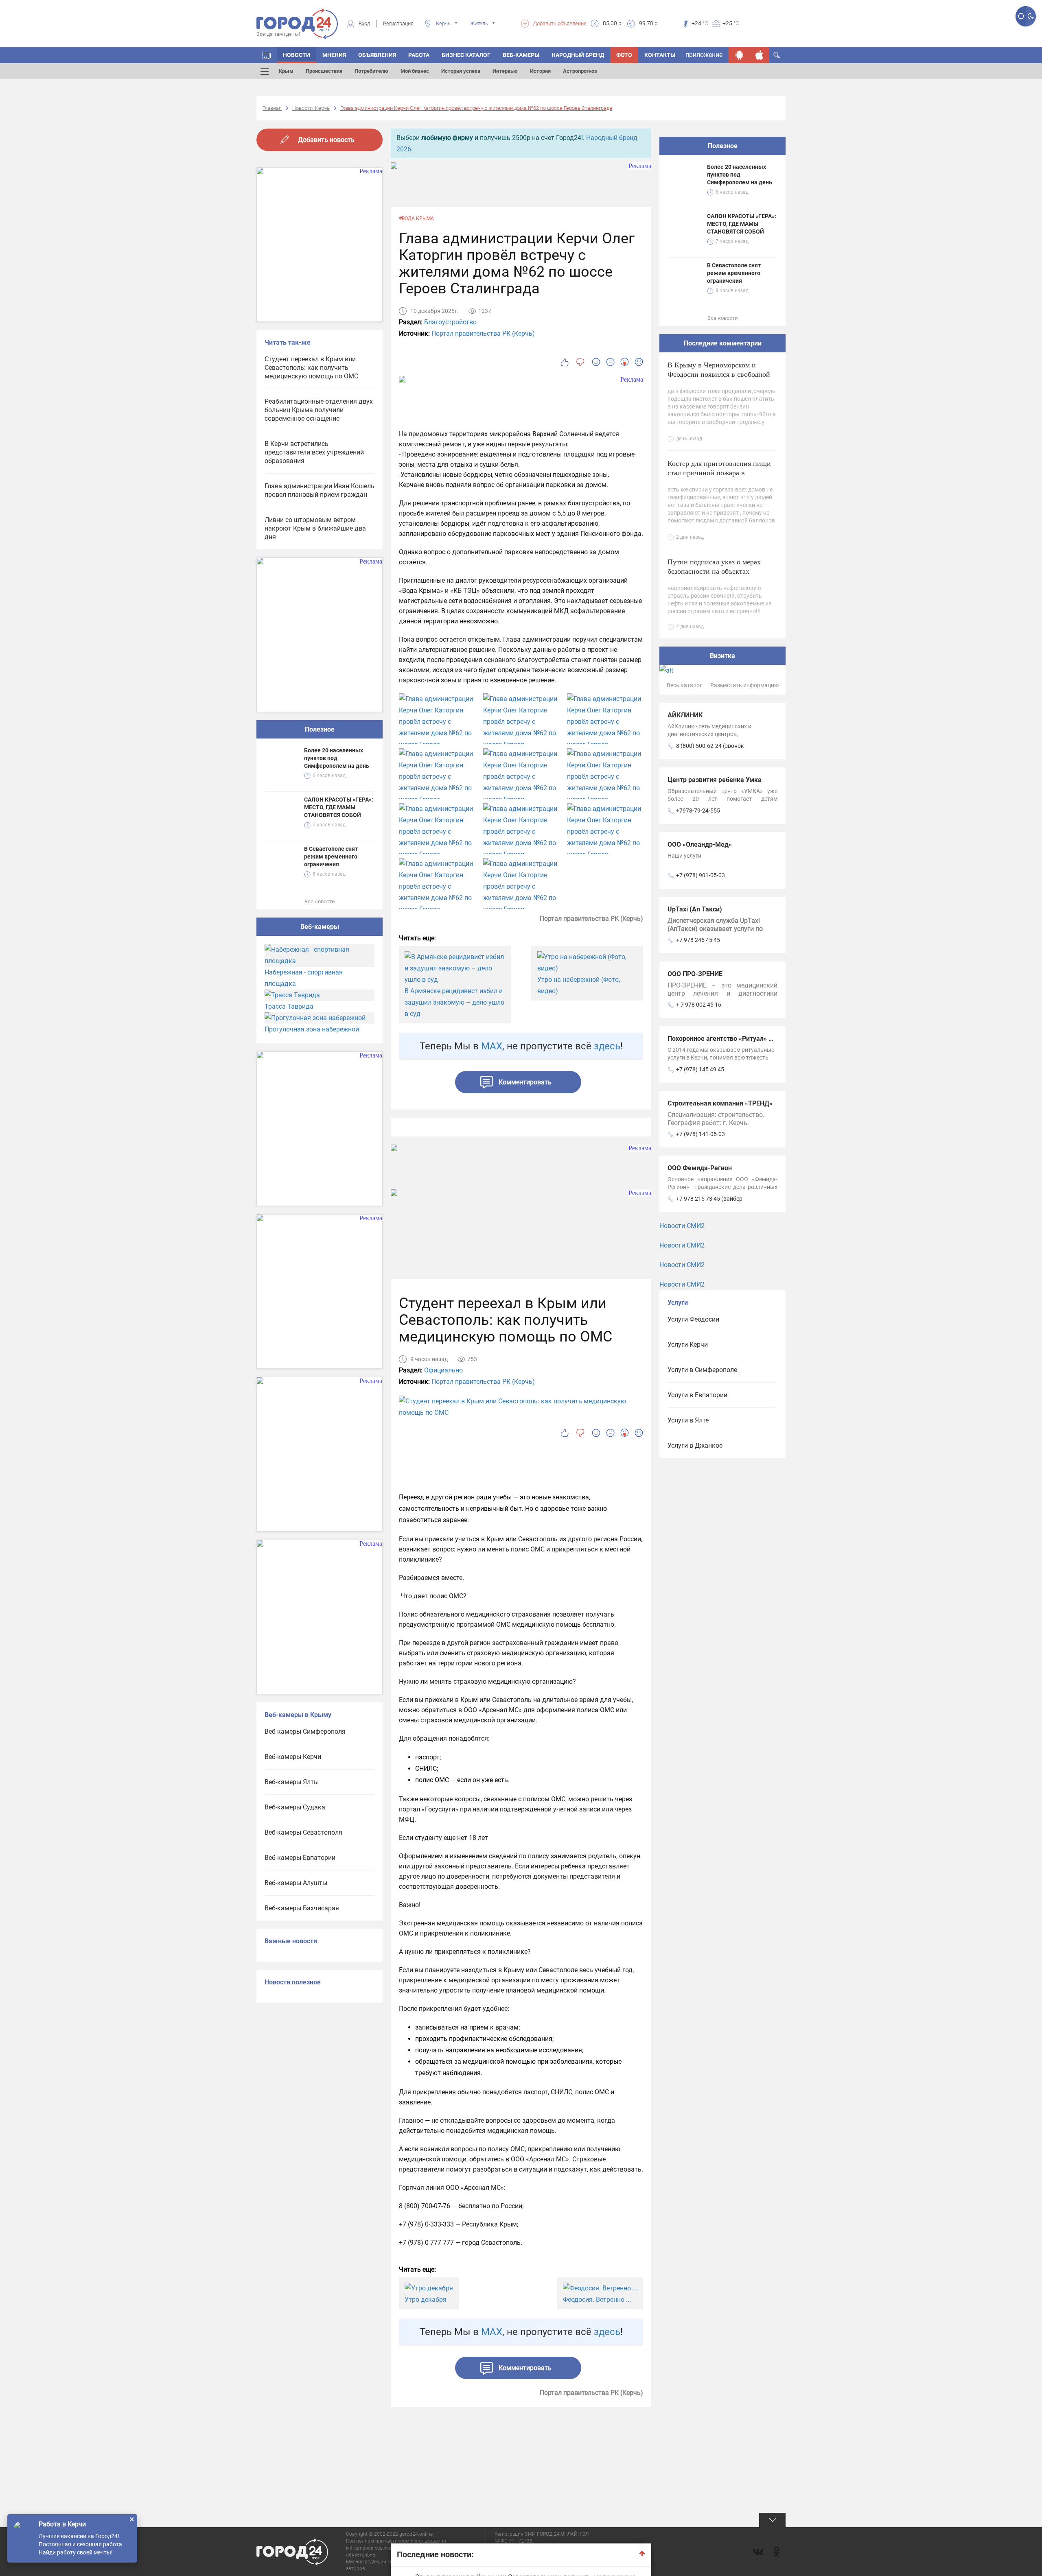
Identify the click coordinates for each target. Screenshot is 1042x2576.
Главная (272, 108)
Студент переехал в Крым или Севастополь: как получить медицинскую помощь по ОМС (311, 368)
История (540, 71)
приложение (704, 55)
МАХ (492, 1046)
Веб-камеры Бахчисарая (302, 1908)
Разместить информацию (744, 685)
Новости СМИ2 (682, 1226)
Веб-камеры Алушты (296, 1883)
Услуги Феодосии (693, 1319)
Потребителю (371, 71)
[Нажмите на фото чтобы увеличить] (437, 728)
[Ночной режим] (1031, 16)
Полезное (320, 729)
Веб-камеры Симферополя (305, 1732)
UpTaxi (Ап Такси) (695, 909)
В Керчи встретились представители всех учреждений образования (314, 452)
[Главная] (267, 55)
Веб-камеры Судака (295, 1807)
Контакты (660, 55)
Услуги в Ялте (688, 1420)
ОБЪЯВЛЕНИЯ (377, 55)
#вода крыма (416, 218)
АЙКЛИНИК (685, 715)
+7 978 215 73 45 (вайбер (709, 1199)
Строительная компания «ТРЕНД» (720, 1103)
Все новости (320, 901)
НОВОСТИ (297, 55)
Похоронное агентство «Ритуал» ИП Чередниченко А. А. (754, 1039)
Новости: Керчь (311, 108)
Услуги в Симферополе (702, 1370)
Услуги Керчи (688, 1345)
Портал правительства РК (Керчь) (483, 333)
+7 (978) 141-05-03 (701, 1134)
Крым (286, 71)
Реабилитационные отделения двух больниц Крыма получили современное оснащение (319, 410)
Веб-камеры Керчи (293, 1757)
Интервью (505, 71)
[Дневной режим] (1021, 16)
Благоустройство (450, 322)
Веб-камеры (521, 55)
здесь (607, 1046)
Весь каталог (684, 685)
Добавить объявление (560, 23)
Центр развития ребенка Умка (715, 780)
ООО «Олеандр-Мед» (700, 844)
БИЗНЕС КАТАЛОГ (466, 55)
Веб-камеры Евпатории (300, 1858)
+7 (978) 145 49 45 (700, 1069)
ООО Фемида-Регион (700, 1168)
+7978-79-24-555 (698, 811)
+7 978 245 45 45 (698, 940)
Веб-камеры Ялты (292, 1782)
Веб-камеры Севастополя (303, 1832)
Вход (364, 23)
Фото (624, 55)
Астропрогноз (580, 71)
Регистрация (398, 23)
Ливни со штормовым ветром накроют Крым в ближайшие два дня (315, 528)
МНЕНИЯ (334, 55)
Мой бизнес (415, 71)
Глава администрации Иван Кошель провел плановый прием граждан (320, 490)
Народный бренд (578, 55)
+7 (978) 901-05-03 (701, 875)
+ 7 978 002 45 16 (699, 1005)
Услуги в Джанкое (695, 1445)
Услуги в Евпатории (697, 1395)
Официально (443, 1370)
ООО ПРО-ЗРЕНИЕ (695, 974)
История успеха (461, 71)
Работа (419, 55)
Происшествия (324, 71)
